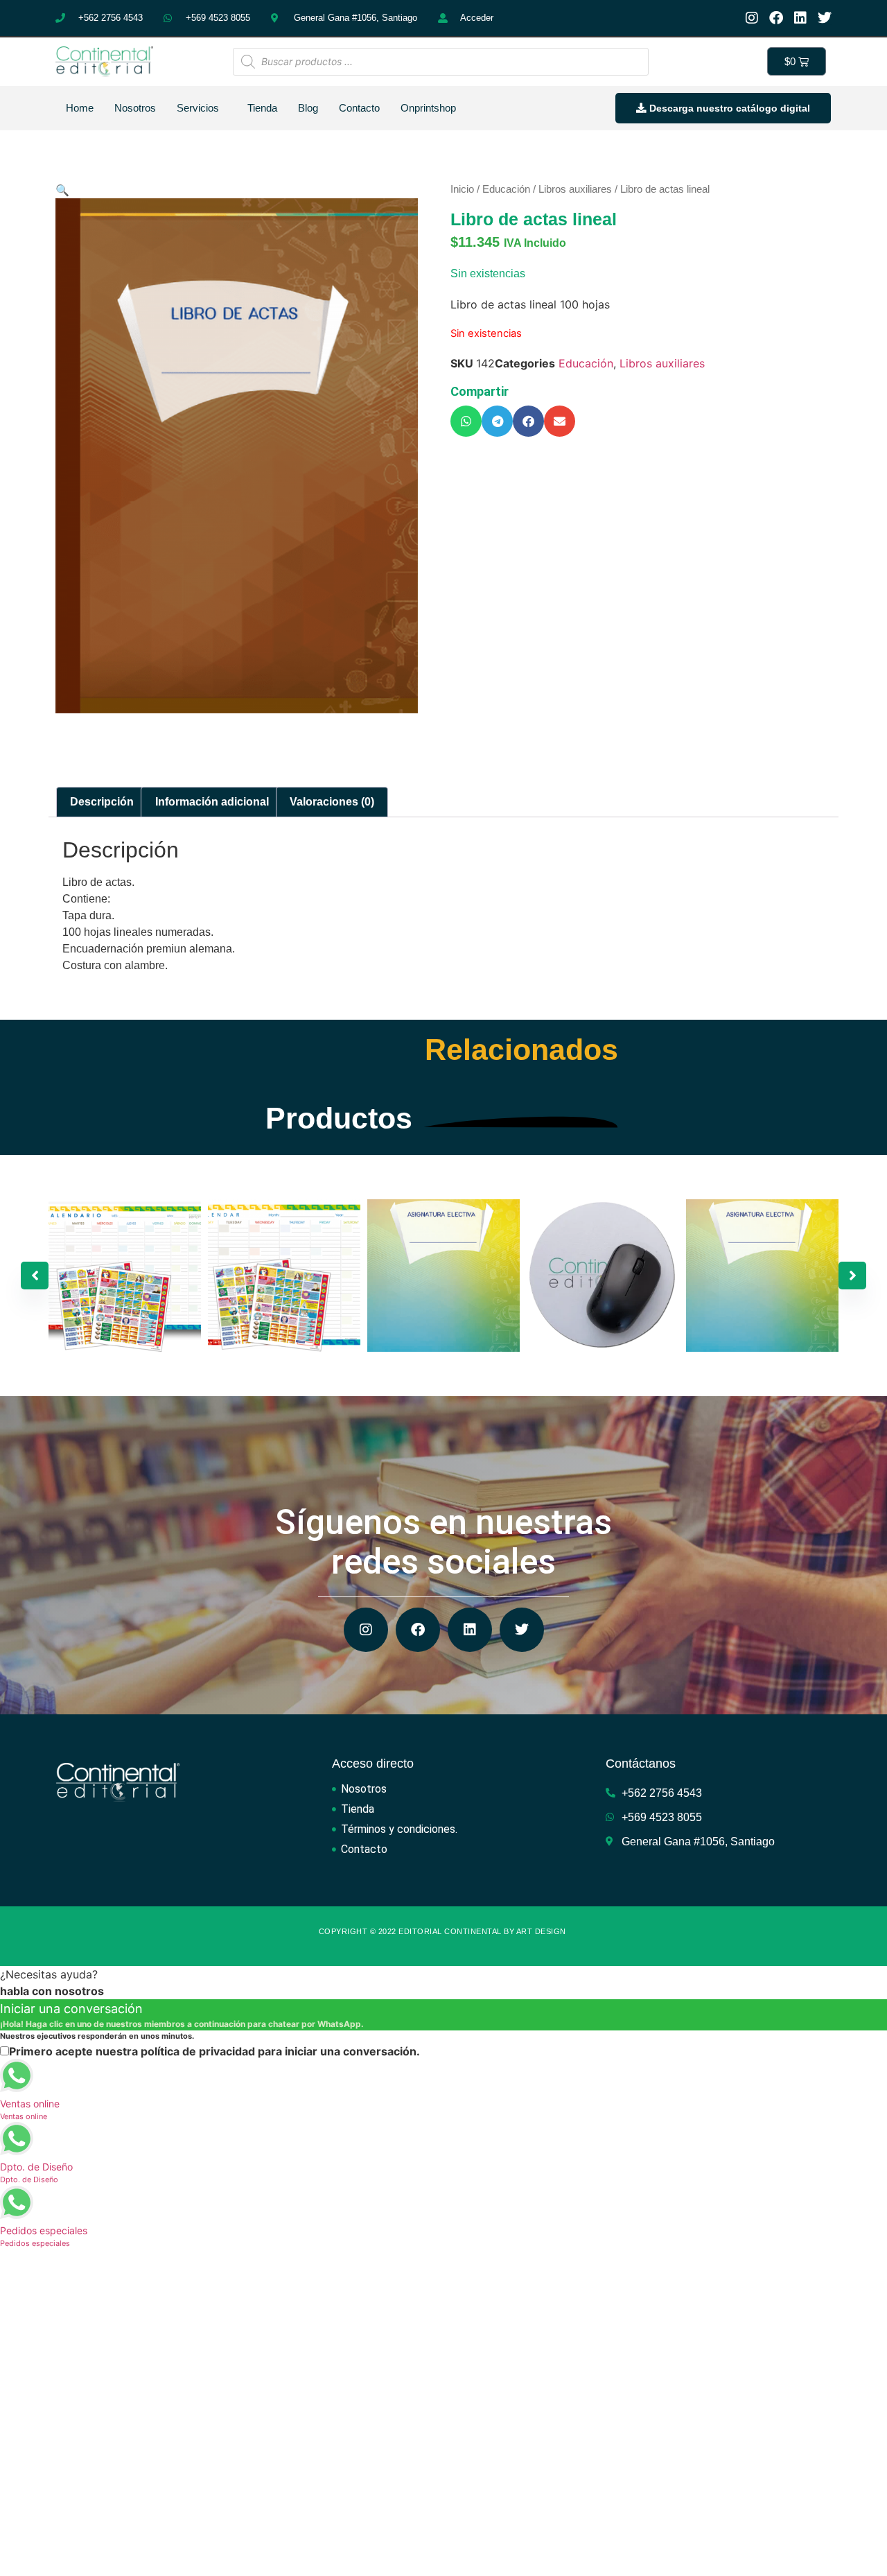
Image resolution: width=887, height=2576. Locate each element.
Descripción (102, 802)
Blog (308, 108)
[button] (466, 421)
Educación (506, 189)
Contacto (359, 108)
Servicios (198, 108)
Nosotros (135, 108)
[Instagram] (752, 18)
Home (80, 108)
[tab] (102, 802)
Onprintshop (428, 108)
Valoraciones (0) (332, 802)
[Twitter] (825, 18)
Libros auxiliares (575, 189)
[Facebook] (776, 18)
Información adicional (212, 802)
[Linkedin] (800, 18)
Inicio (462, 189)
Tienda (262, 108)
